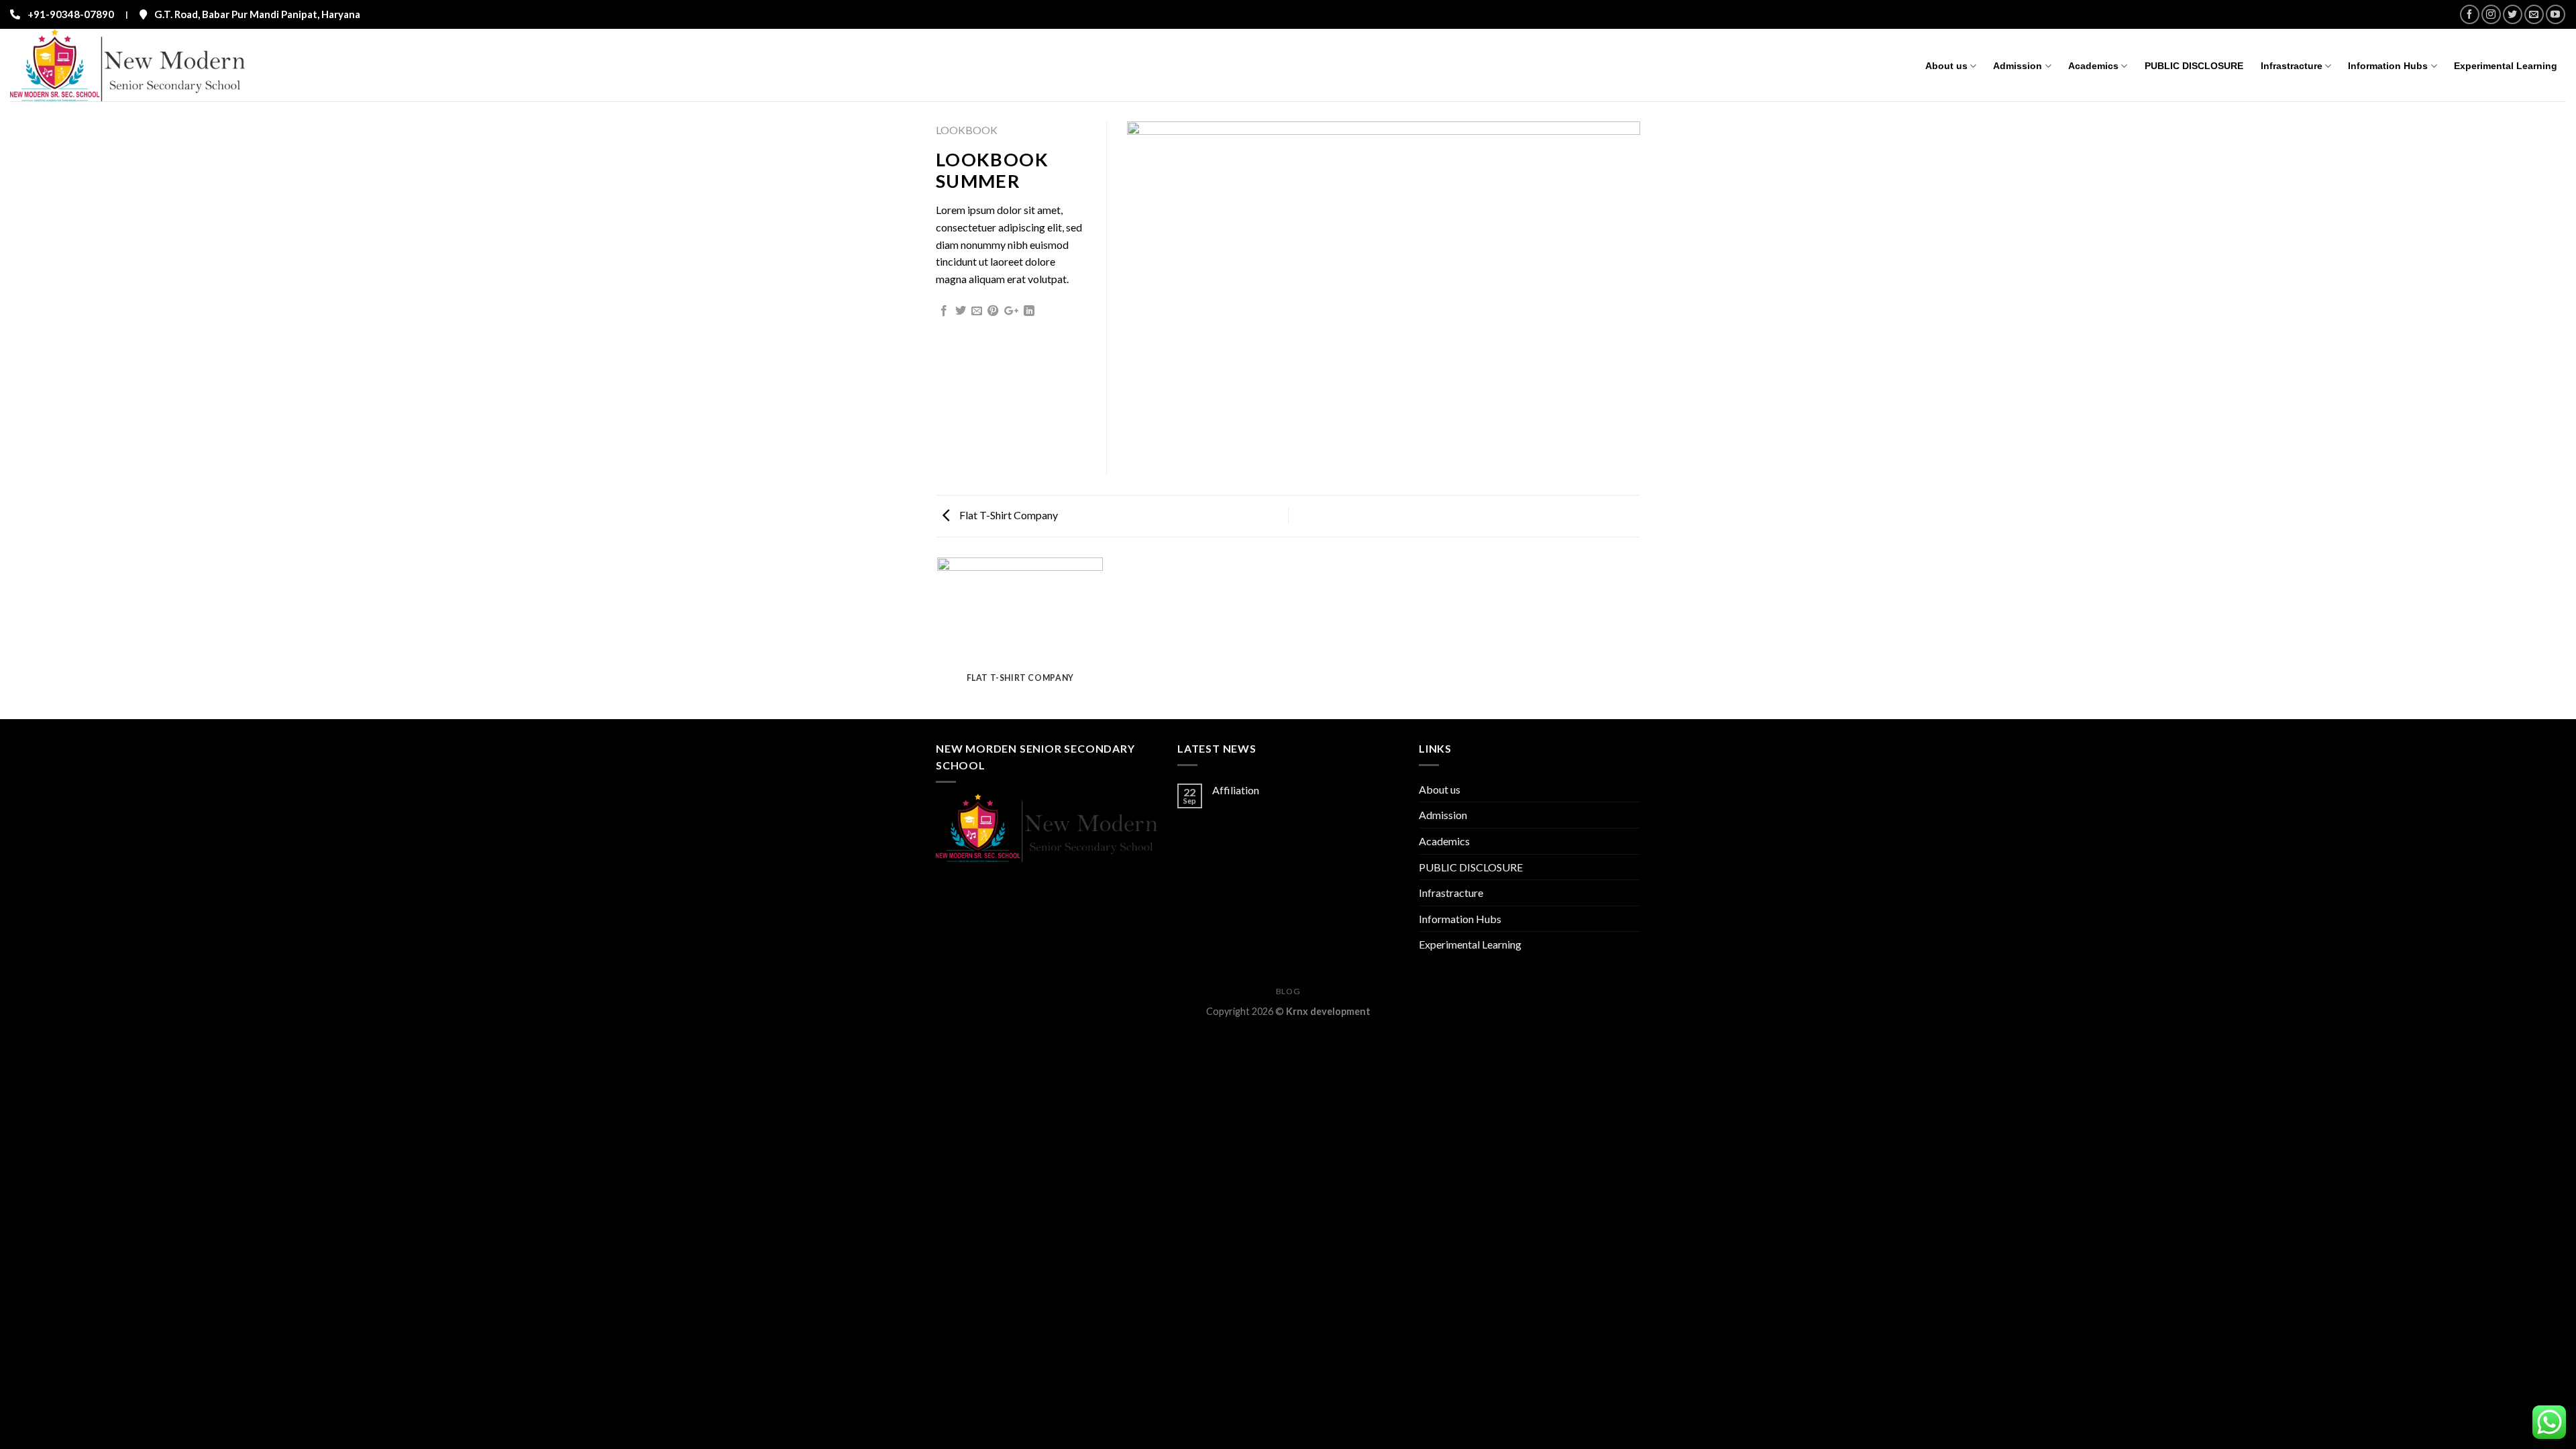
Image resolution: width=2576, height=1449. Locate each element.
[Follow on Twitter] (2513, 14)
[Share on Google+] (1011, 311)
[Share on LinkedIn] (1029, 311)
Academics (2093, 66)
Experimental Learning (2506, 66)
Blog (1288, 991)
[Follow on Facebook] (2470, 14)
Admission (2018, 66)
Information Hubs (2388, 66)
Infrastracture (2292, 66)
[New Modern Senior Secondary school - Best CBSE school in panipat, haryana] (140, 65)
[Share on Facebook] (944, 311)
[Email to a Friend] (977, 311)
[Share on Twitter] (961, 311)
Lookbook (967, 130)
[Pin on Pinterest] (993, 311)
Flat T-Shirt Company (1008, 515)
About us (1946, 66)
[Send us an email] (2534, 14)
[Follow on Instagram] (2491, 14)
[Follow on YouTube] (2556, 14)
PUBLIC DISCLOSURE (2194, 66)
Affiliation (1236, 790)
